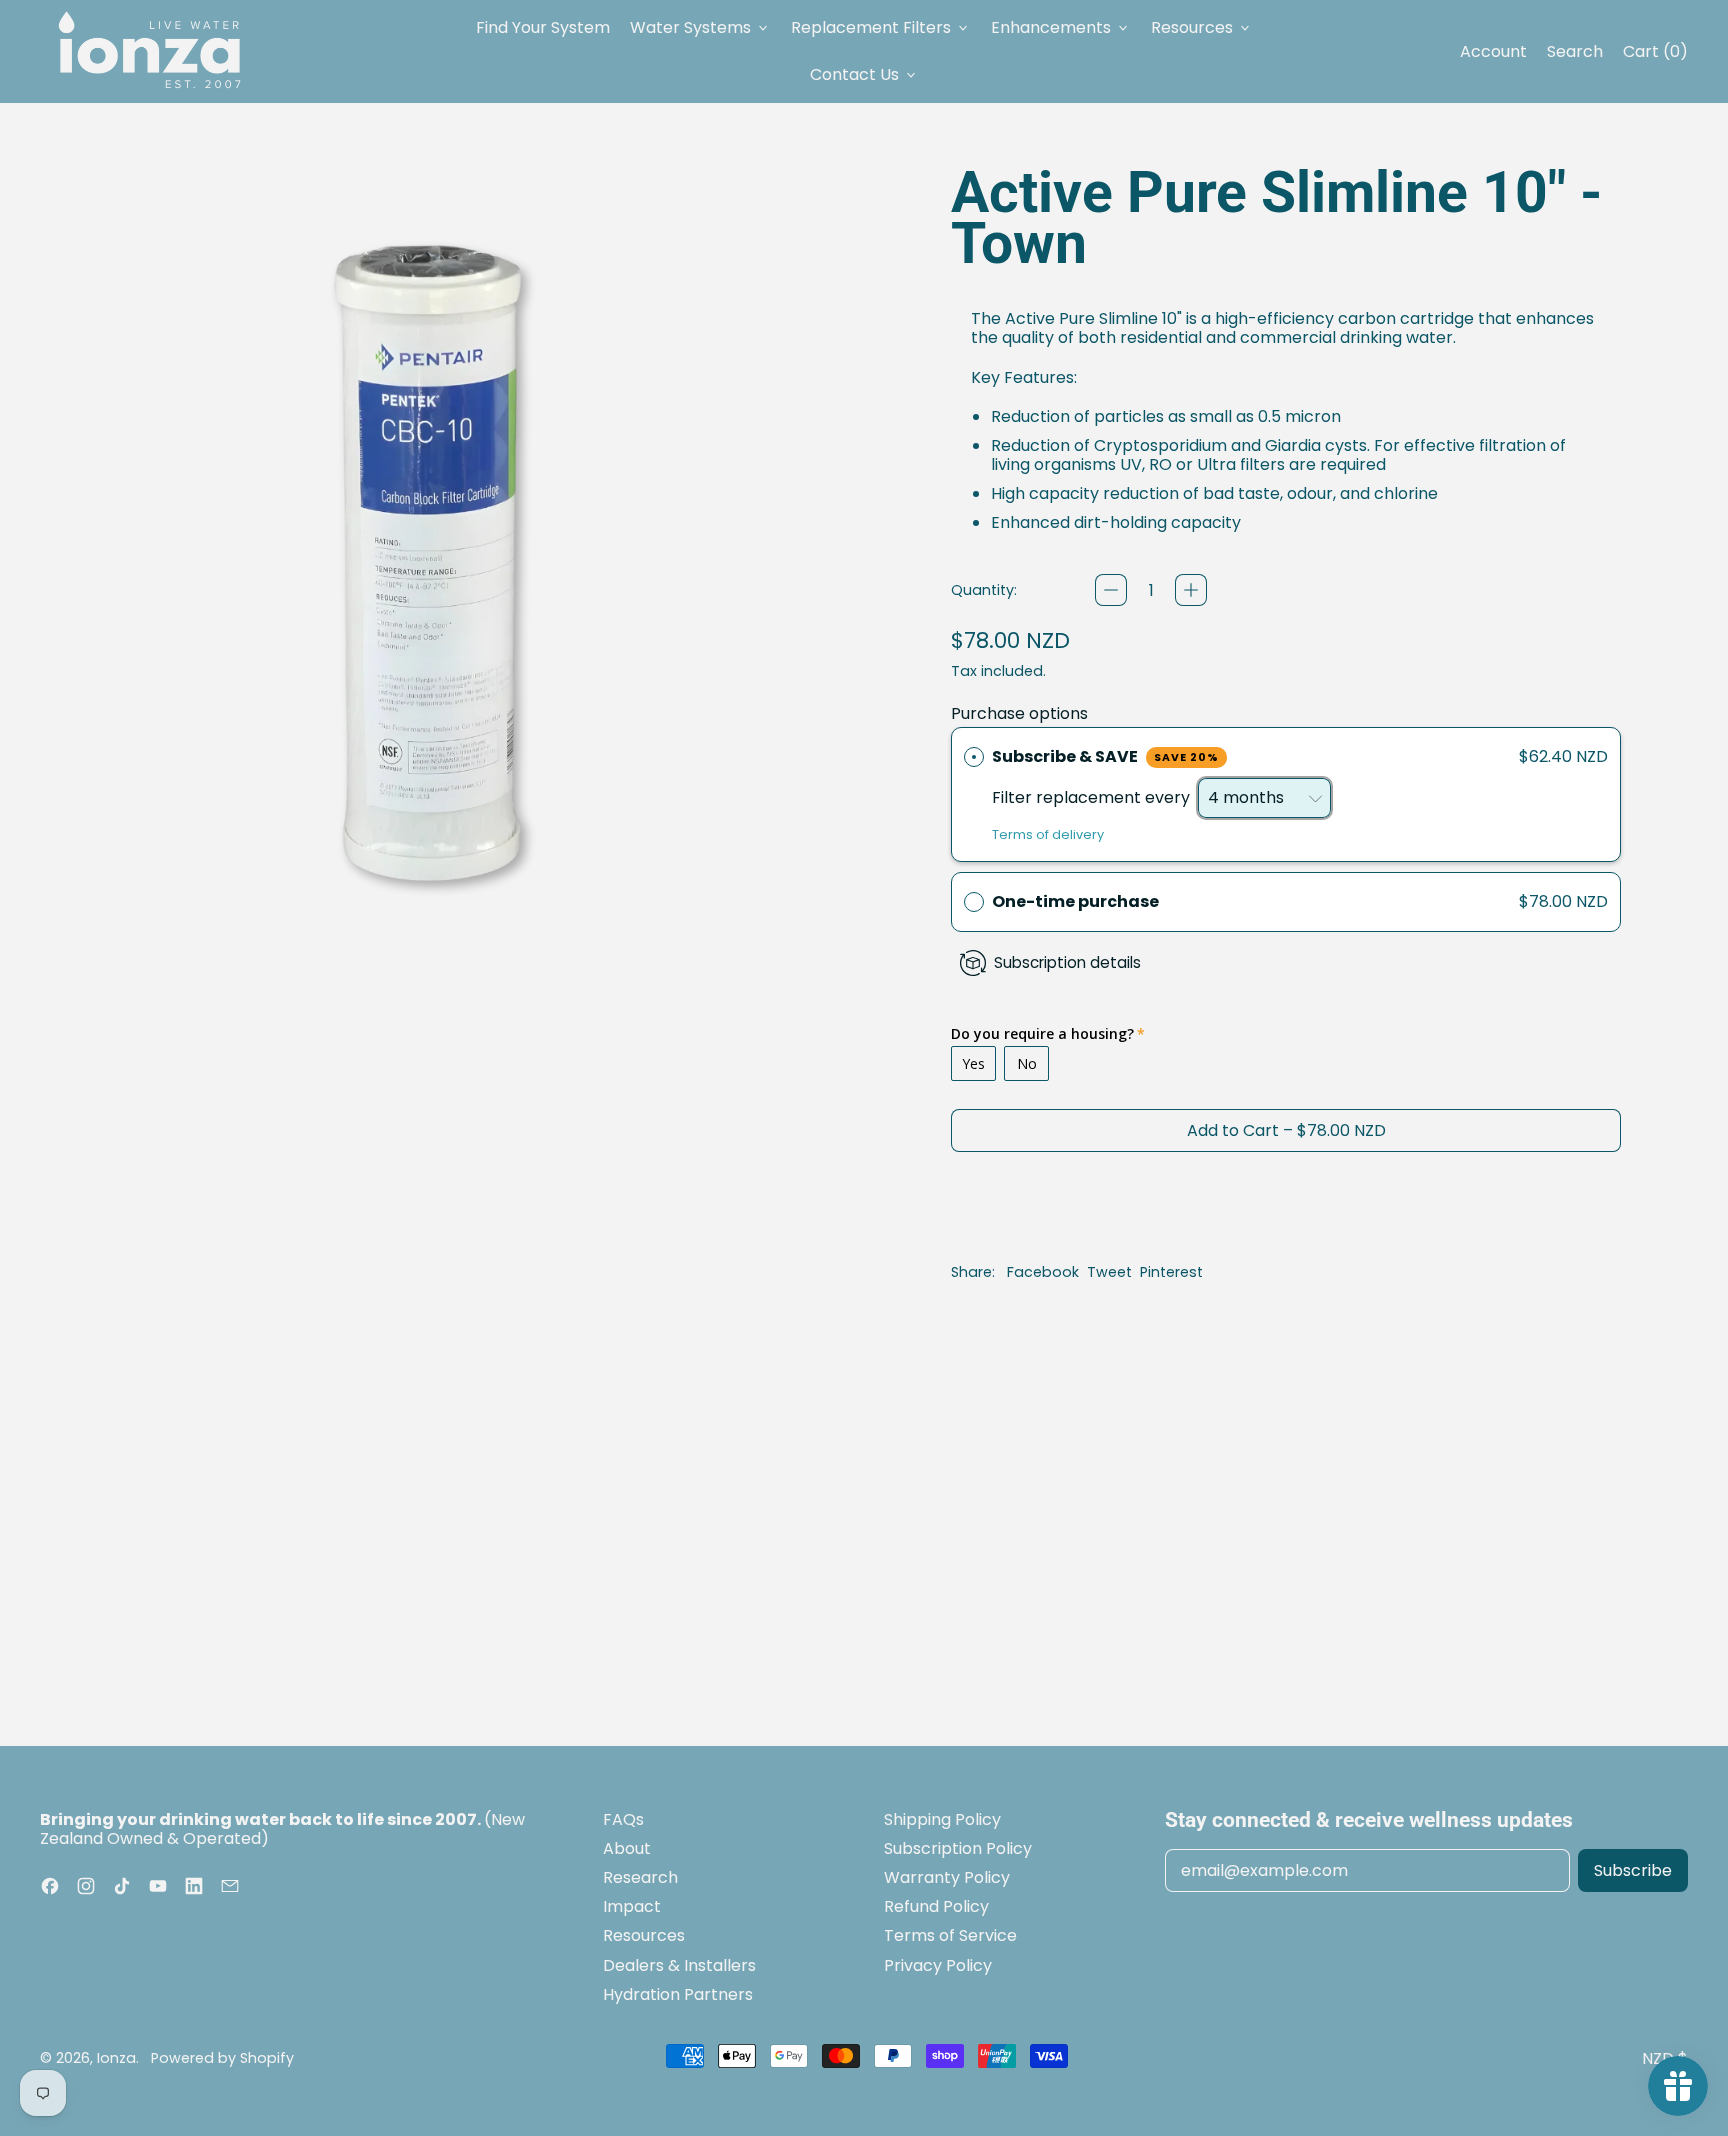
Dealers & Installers (679, 1965)
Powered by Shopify (222, 2058)
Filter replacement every (1093, 797)
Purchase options (1019, 713)
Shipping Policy (942, 1819)
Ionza (116, 2058)
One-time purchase (1075, 901)
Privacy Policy (938, 1965)
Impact (632, 1906)
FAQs (623, 1819)
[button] (1286, 902)
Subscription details (1067, 962)
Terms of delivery (1048, 834)
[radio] (974, 757)
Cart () (1655, 56)
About (627, 1848)
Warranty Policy (947, 1877)
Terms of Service (950, 1935)
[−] (1111, 590)
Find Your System (543, 27)
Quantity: (984, 590)
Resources (644, 1935)
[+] (1191, 590)
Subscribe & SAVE (1105, 756)
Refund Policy (936, 1906)
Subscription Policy (958, 1848)
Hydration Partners (678, 1994)
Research (640, 1877)
